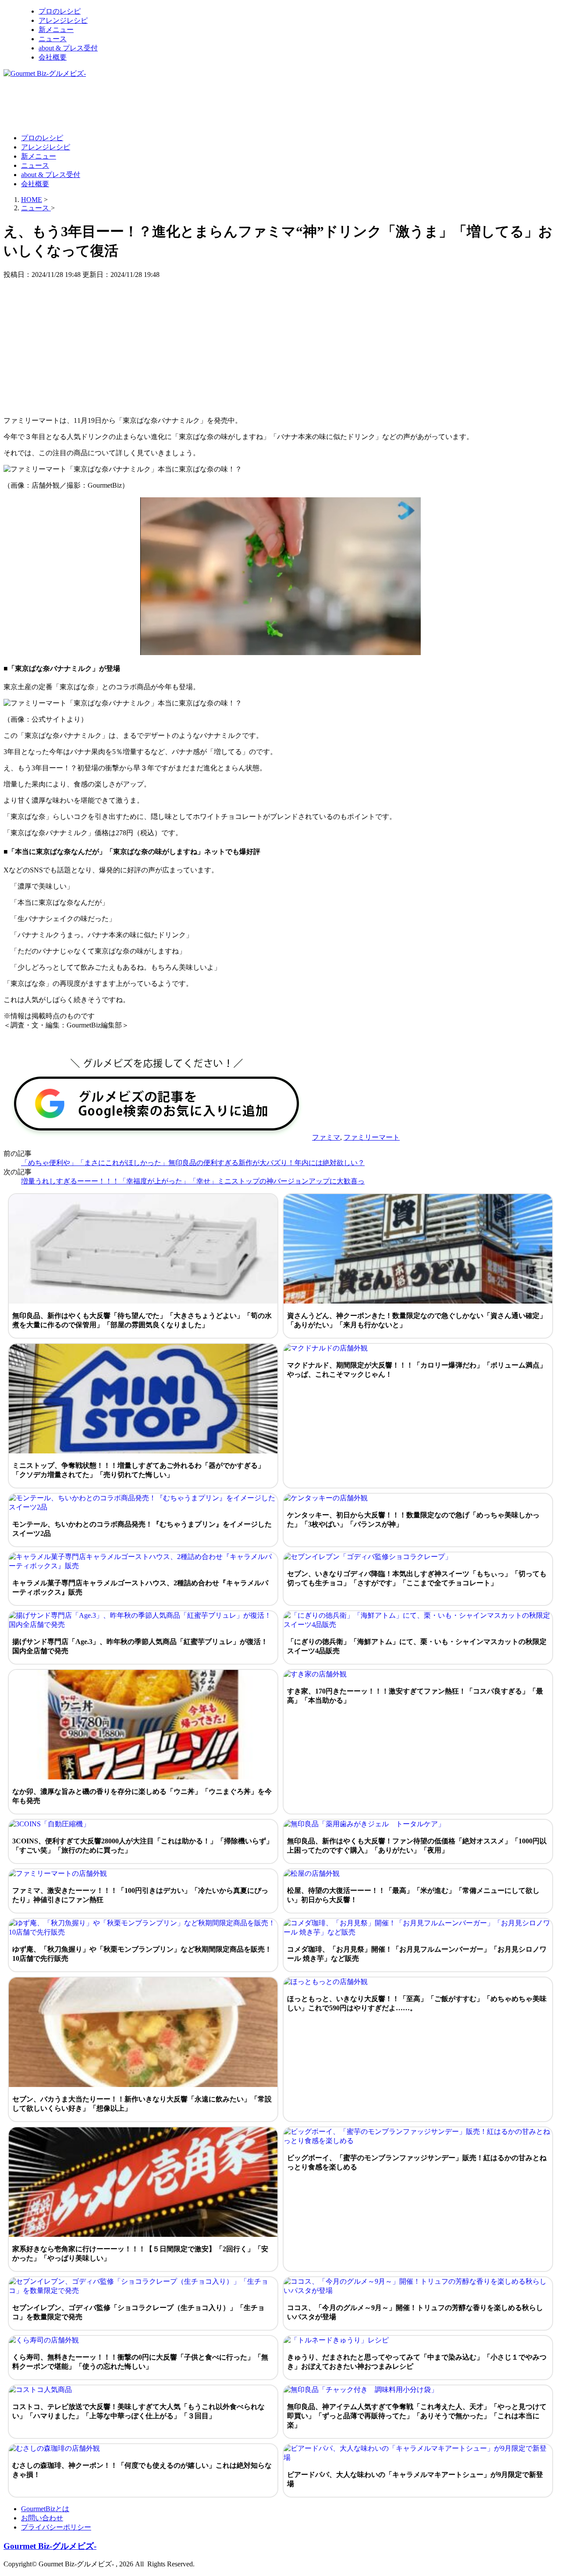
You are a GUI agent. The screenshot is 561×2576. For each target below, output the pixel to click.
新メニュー (56, 30)
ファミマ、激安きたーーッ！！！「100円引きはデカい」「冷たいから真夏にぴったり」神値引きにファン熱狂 (140, 1895)
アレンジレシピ (63, 20)
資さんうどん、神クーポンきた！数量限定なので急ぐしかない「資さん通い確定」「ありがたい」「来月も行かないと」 (417, 1320)
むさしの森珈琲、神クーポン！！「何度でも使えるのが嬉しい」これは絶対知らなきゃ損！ (142, 2470)
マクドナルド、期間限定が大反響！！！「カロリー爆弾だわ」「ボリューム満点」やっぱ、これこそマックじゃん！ (417, 1370)
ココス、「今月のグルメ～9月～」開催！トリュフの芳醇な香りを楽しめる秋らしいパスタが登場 (415, 2312)
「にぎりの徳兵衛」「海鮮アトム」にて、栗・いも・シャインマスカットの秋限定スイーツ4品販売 (417, 1646)
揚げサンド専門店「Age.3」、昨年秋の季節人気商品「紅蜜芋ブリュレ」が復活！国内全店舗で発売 (140, 1646)
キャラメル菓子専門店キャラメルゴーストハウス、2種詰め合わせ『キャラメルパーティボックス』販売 (140, 1587)
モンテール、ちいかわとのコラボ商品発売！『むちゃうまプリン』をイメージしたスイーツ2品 (142, 1529)
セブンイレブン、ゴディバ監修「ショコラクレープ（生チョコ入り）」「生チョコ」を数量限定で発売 (138, 2312)
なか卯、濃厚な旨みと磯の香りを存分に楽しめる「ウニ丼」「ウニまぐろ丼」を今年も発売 (142, 1796)
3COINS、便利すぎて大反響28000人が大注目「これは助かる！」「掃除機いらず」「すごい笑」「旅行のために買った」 (143, 1846)
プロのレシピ (60, 11)
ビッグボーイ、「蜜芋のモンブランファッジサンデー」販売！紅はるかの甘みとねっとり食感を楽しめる (417, 2162)
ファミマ (326, 1137)
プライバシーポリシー (56, 2527)
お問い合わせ (42, 2518)
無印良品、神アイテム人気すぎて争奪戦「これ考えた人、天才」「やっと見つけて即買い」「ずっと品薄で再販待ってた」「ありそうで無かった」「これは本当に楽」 (417, 2416)
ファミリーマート (372, 1137)
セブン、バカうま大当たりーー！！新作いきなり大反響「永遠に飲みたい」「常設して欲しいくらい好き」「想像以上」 (142, 2104)
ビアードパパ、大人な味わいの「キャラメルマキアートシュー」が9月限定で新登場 (415, 2479)
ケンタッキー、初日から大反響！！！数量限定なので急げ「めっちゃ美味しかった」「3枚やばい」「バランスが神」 (413, 1520)
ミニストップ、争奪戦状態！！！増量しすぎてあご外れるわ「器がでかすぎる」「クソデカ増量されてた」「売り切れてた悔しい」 (138, 1470)
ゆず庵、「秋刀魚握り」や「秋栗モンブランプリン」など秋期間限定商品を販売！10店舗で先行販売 (142, 1954)
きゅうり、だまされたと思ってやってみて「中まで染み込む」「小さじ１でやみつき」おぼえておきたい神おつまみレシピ (417, 2362)
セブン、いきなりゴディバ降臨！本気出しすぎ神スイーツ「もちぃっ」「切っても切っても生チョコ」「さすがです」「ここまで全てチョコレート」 (417, 1578)
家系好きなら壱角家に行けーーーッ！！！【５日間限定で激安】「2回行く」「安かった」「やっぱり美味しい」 (140, 2254)
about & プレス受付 (68, 48)
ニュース (53, 39)
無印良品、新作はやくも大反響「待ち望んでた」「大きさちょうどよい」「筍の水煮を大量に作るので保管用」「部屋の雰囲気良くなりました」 (142, 1320)
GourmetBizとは (45, 2509)
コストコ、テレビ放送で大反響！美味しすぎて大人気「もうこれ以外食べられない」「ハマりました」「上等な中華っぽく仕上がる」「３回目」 (138, 2411)
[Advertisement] (163, 105)
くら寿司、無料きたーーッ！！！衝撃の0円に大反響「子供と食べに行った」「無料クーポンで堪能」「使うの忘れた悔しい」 (140, 2362)
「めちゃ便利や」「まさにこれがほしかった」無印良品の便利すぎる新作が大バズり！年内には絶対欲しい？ (193, 1163)
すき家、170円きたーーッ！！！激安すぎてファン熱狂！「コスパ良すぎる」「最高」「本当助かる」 (415, 1696)
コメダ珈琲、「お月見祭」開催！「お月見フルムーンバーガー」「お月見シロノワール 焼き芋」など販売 (417, 1954)
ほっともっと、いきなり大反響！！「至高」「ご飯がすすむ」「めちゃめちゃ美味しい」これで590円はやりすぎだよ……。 (417, 2003)
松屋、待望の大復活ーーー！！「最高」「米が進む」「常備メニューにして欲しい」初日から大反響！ (413, 1895)
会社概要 (53, 57)
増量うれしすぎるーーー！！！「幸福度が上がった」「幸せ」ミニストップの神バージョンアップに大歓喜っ (193, 1181)
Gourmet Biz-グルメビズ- (50, 2546)
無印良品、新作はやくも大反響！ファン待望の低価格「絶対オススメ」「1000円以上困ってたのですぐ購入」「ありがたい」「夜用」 (417, 1846)
